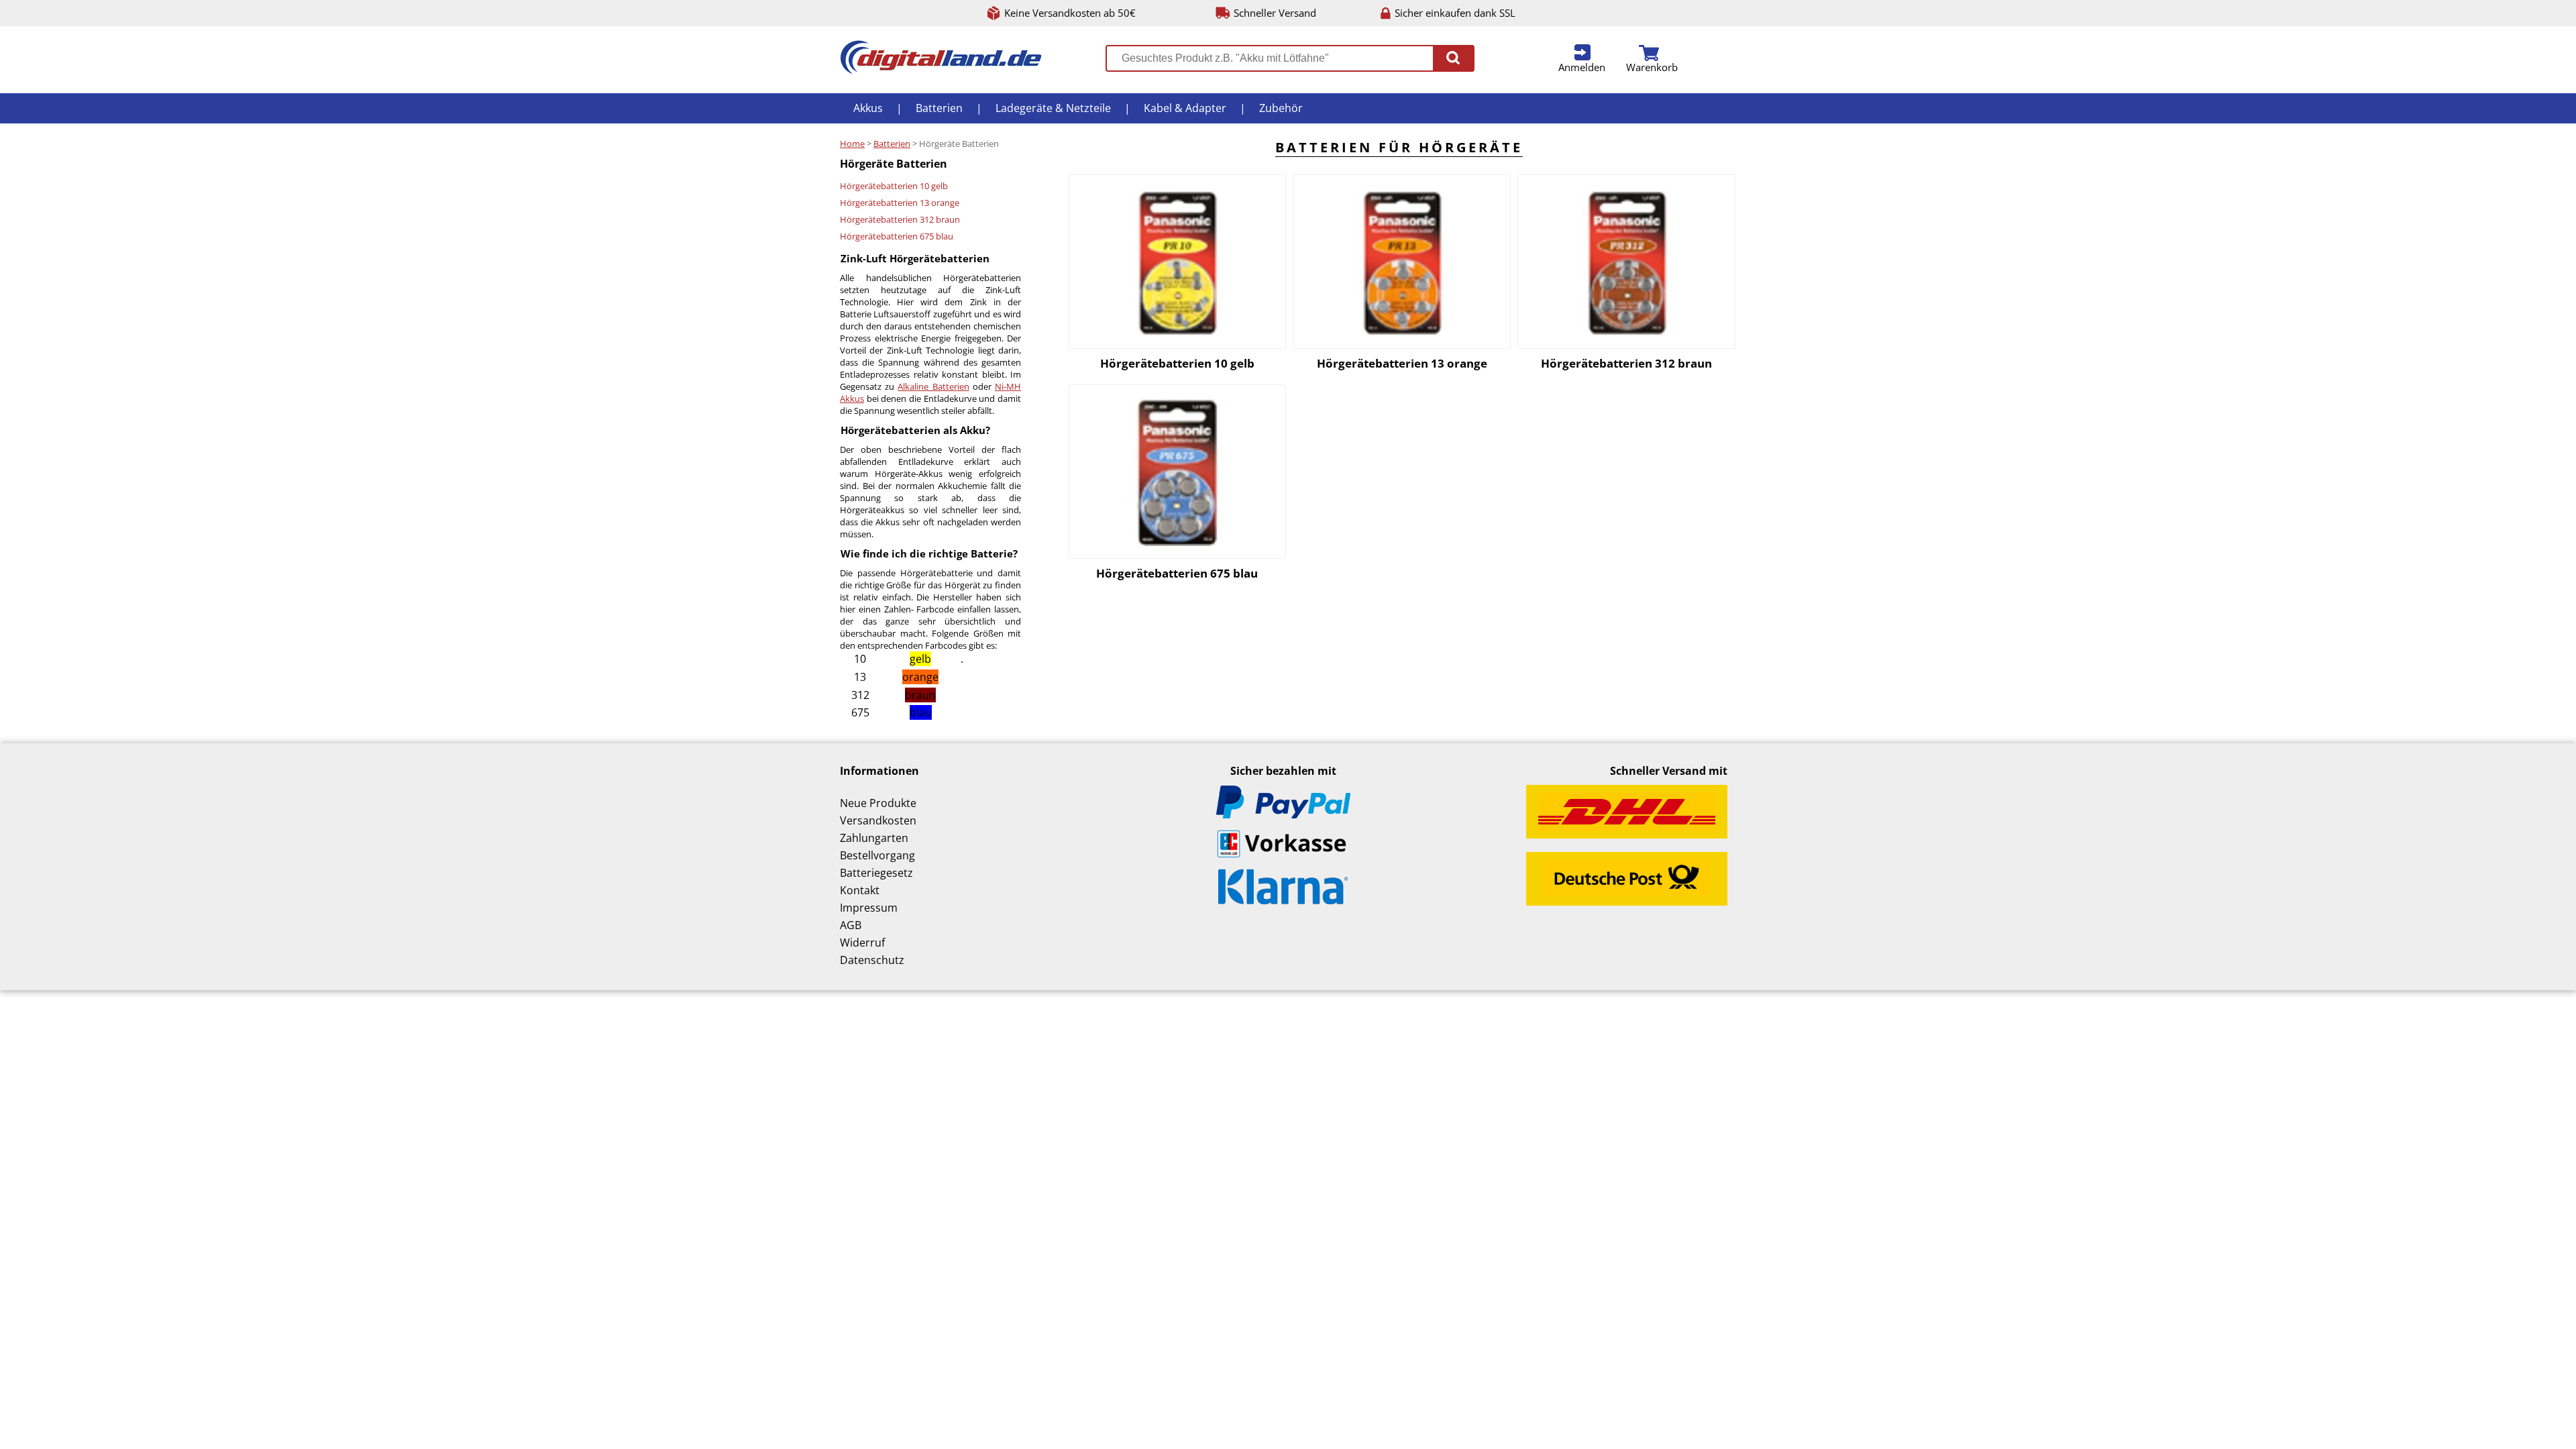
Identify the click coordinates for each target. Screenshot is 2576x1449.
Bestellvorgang (877, 855)
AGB (851, 925)
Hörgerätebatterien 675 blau (897, 236)
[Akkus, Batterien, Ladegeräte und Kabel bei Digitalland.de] (941, 70)
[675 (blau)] (1177, 472)
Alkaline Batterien (933, 386)
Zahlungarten (874, 838)
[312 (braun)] (1626, 262)
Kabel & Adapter (1185, 108)
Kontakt (860, 890)
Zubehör (1281, 108)
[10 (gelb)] (1177, 262)
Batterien (939, 108)
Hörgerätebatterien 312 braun (900, 219)
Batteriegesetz (876, 873)
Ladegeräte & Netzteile (1053, 108)
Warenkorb (1652, 67)
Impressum (869, 908)
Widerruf (862, 943)
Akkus (868, 108)
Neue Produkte (878, 803)
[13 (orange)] (1402, 262)
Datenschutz (872, 960)
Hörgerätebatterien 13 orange (900, 203)
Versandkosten (878, 820)
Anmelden (1582, 67)
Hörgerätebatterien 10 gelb (894, 186)
